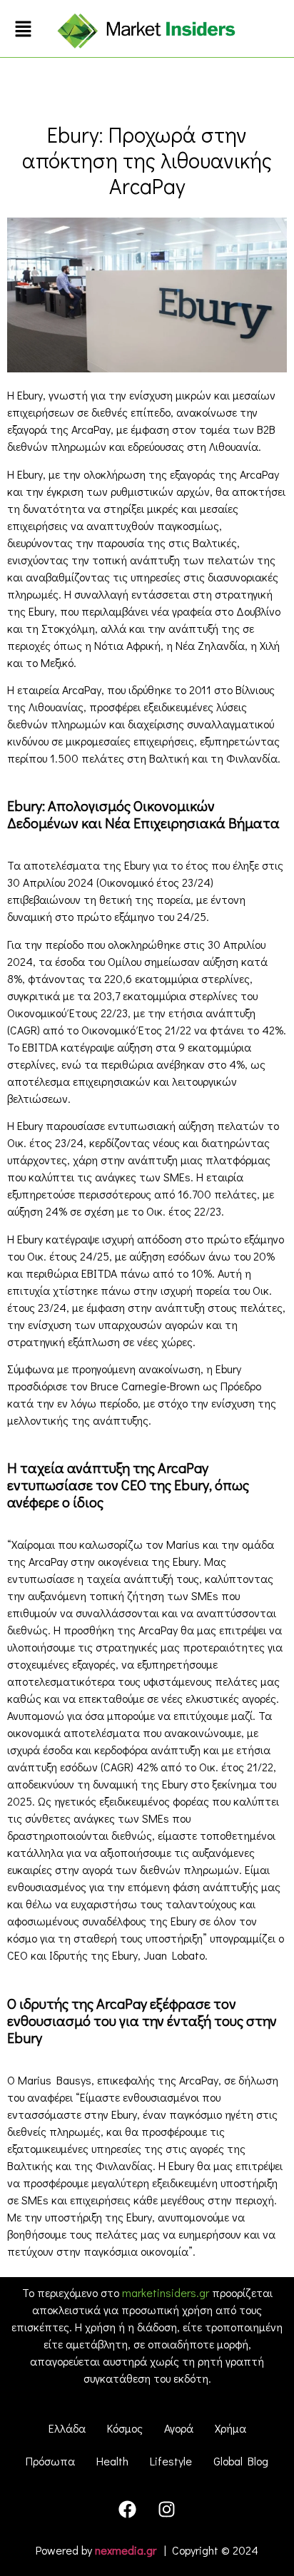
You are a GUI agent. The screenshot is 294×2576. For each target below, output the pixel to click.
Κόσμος (125, 2428)
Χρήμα (230, 2428)
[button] (24, 30)
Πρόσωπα (50, 2461)
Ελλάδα (67, 2428)
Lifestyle (171, 2461)
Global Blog (241, 2461)
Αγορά (179, 2428)
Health (112, 2461)
